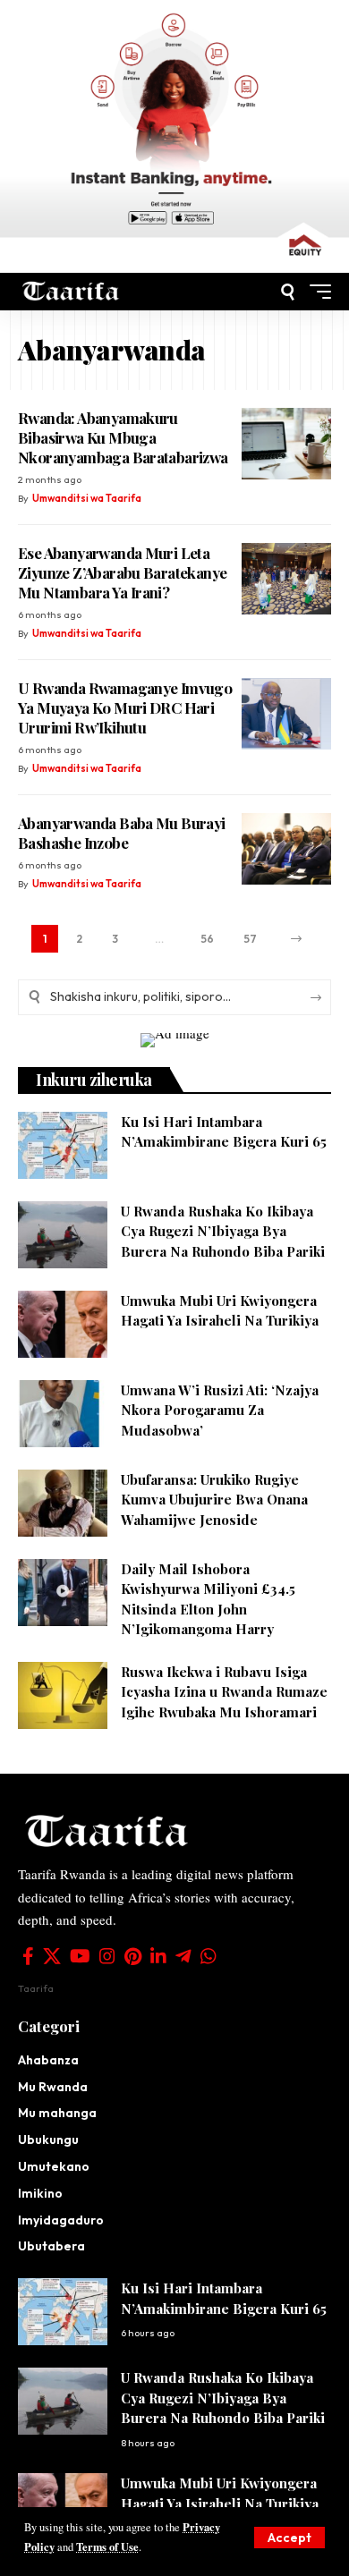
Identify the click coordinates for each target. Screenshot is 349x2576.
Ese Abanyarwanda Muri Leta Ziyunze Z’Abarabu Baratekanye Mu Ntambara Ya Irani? (122, 572)
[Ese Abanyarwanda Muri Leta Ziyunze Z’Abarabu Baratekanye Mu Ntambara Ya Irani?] (286, 579)
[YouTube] (80, 1956)
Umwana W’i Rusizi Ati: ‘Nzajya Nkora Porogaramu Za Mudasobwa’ (220, 1410)
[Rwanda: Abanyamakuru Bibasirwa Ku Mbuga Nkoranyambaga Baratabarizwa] (286, 444)
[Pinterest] (133, 1956)
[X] (52, 1956)
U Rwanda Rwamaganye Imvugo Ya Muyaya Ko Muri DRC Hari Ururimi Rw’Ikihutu (125, 708)
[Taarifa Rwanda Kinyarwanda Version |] (71, 292)
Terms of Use (107, 2546)
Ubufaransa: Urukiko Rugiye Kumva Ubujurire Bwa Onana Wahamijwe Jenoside (214, 1500)
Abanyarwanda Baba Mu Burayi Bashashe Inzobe (122, 833)
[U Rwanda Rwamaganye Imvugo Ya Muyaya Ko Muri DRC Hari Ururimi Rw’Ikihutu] (286, 714)
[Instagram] (107, 1956)
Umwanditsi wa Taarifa (87, 498)
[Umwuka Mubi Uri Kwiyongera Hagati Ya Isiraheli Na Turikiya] (63, 1324)
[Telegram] (183, 1956)
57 (250, 939)
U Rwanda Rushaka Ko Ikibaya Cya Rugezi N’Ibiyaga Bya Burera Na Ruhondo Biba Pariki (223, 1231)
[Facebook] (28, 1956)
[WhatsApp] (209, 1956)
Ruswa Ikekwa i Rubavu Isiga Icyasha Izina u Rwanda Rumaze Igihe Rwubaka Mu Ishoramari (224, 1692)
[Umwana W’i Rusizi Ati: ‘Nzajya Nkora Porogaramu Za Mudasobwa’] (63, 1414)
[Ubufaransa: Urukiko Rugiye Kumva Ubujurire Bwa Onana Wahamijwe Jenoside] (63, 1503)
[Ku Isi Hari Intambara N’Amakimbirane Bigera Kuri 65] (63, 1145)
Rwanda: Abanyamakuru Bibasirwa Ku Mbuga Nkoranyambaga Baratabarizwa (123, 437)
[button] (289, 2538)
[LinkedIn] (158, 1956)
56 (207, 939)
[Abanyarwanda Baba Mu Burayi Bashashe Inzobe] (286, 849)
